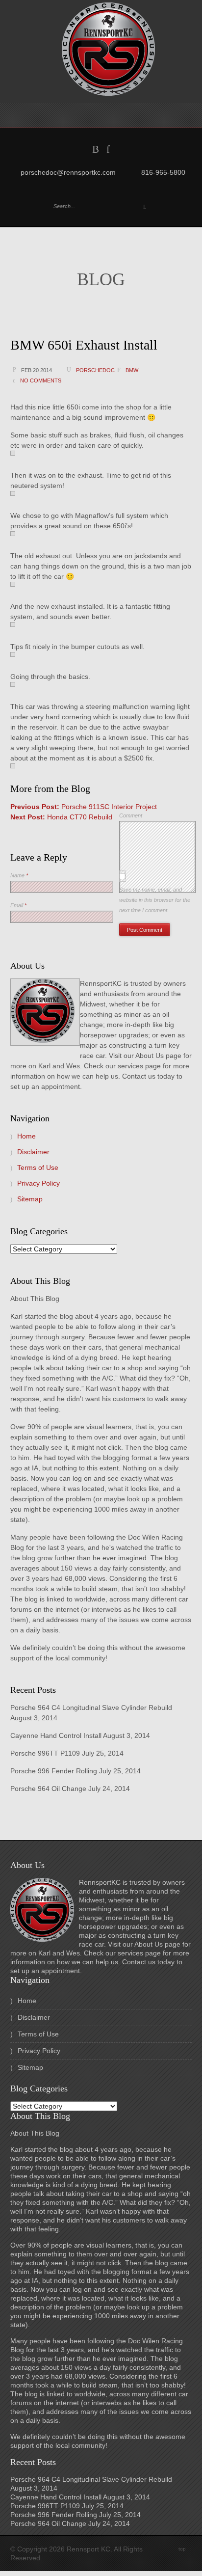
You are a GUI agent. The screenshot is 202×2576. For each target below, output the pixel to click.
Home (26, 1136)
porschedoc (95, 370)
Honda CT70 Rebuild (61, 817)
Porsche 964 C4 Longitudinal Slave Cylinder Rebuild (91, 1708)
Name (19, 875)
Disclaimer (33, 1152)
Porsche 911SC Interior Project (84, 807)
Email (18, 905)
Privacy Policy (38, 1183)
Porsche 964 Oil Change (48, 1789)
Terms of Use (38, 1167)
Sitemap (30, 1199)
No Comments (41, 380)
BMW (132, 370)
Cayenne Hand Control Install (56, 1735)
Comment (131, 815)
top (185, 2549)
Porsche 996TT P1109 (45, 1753)
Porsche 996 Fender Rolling (54, 1771)
